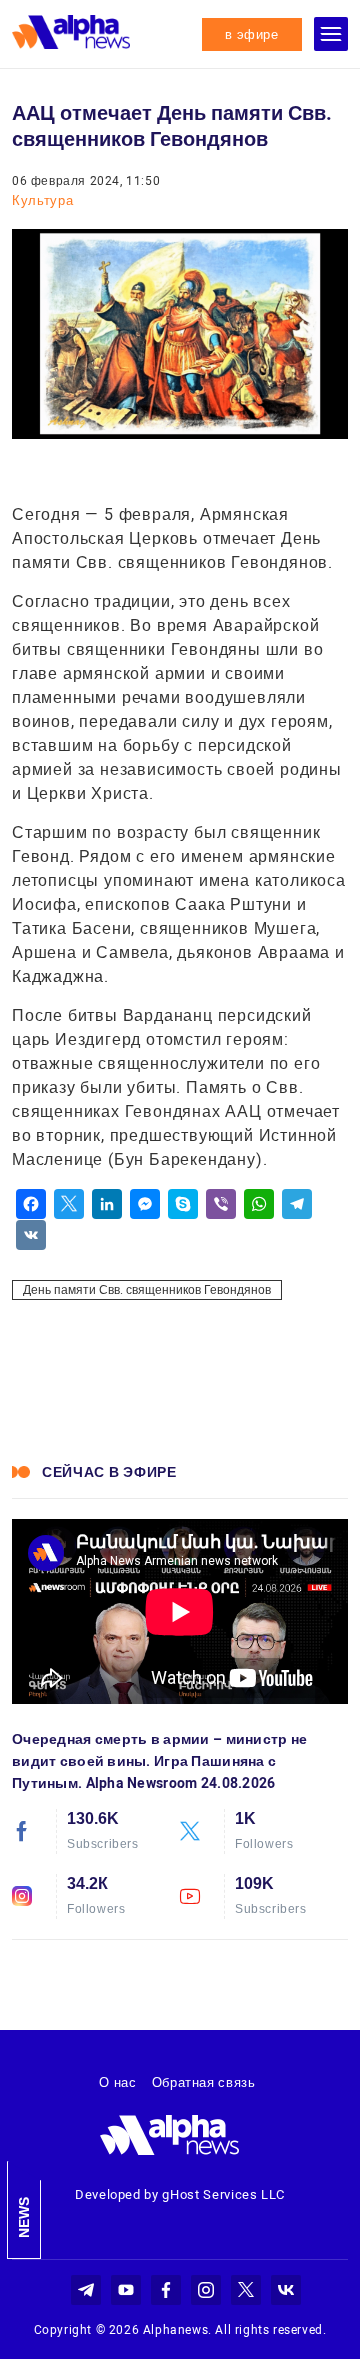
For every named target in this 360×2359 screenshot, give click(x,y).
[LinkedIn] (107, 1204)
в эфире (252, 34)
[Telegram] (297, 1204)
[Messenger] (145, 1204)
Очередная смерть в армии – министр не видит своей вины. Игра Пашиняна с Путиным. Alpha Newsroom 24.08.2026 (159, 1761)
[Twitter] (69, 1204)
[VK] (31, 1235)
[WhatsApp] (259, 1204)
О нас (117, 2082)
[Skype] (183, 1204)
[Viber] (221, 1204)
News (24, 2217)
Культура (42, 200)
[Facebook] (31, 1204)
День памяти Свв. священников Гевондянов (147, 1290)
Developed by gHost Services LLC (180, 2194)
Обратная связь (204, 2082)
